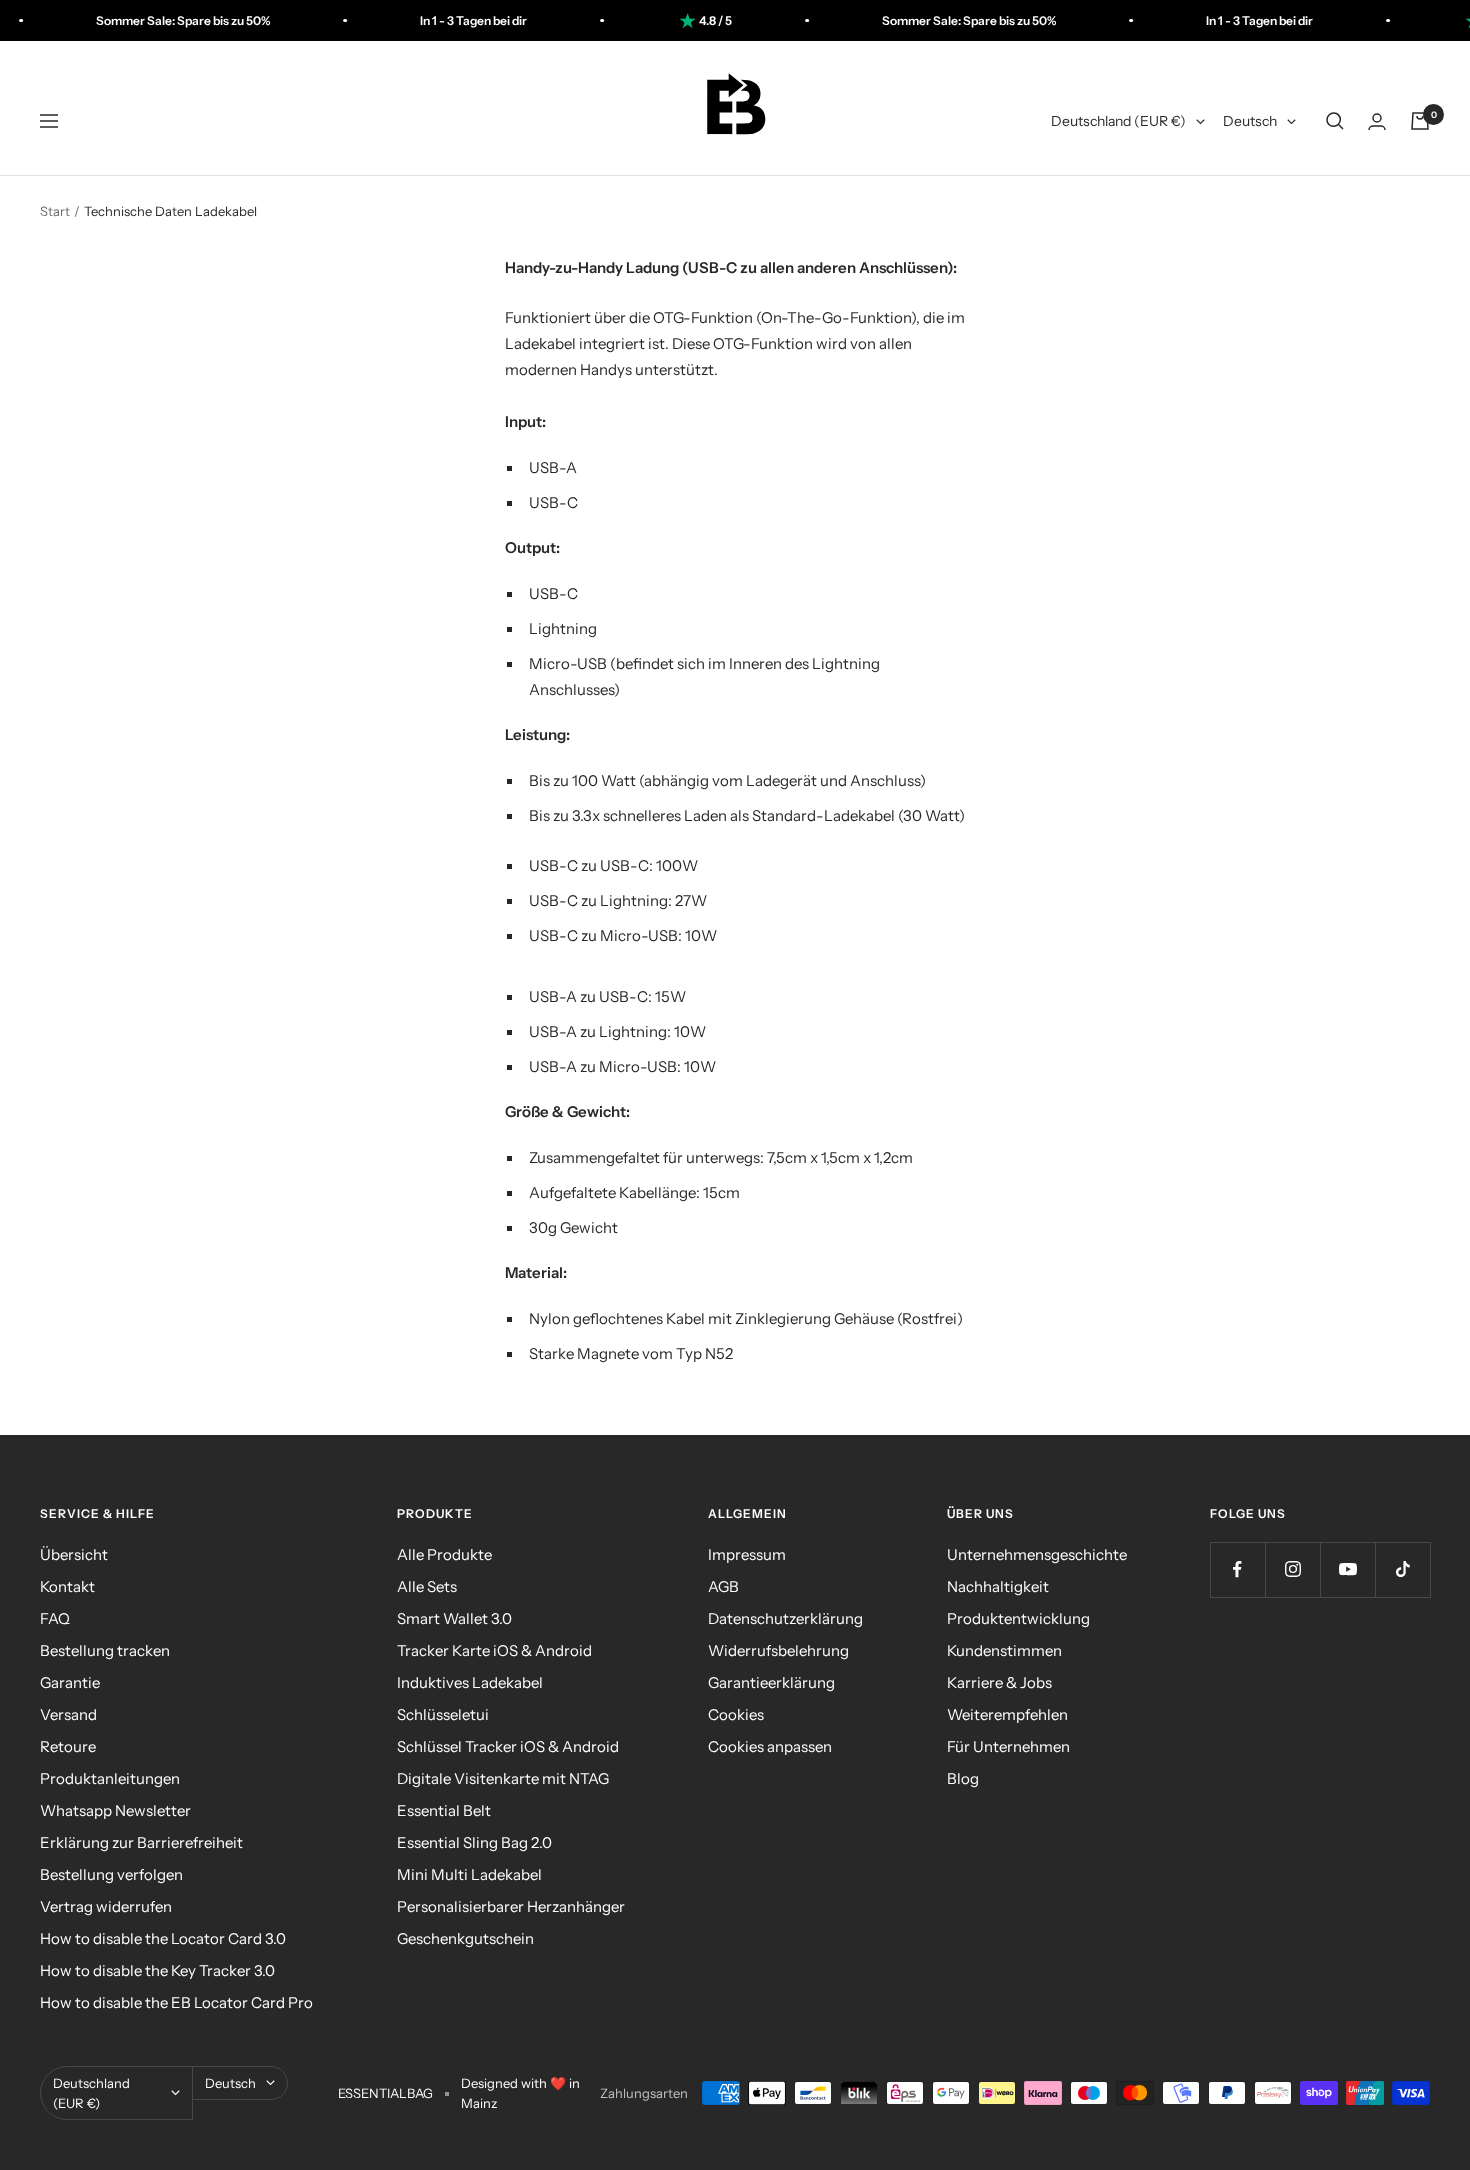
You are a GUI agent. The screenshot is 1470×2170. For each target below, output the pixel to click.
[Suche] (1335, 121)
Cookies (736, 1714)
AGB (723, 1586)
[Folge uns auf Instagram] (1292, 1569)
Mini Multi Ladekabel (469, 1874)
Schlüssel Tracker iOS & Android (508, 1746)
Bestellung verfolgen (111, 1874)
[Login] (1377, 121)
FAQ (55, 1618)
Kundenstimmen (1004, 1650)
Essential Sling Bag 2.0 (474, 1842)
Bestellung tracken (105, 1650)
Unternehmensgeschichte (1037, 1554)
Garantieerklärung (771, 1682)
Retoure (68, 1746)
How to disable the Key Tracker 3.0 (157, 1970)
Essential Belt (444, 1810)
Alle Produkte (444, 1554)
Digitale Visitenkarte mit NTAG (503, 1778)
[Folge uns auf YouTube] (1347, 1569)
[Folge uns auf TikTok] (1402, 1569)
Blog (963, 1778)
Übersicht (74, 1554)
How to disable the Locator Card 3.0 (163, 1938)
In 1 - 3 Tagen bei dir (428, 20)
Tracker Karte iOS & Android (494, 1650)
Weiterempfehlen (1007, 1714)
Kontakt (67, 1586)
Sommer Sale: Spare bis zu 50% (138, 20)
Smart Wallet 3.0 (454, 1618)
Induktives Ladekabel (470, 1682)
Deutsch (1250, 121)
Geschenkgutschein (465, 1938)
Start (55, 211)
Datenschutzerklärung (785, 1618)
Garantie (70, 1682)
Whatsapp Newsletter (115, 1810)
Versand (68, 1714)
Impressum (747, 1554)
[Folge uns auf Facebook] (1237, 1569)
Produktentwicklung (1018, 1618)
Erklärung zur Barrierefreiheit (141, 1842)
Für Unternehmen (1008, 1746)
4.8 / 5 (670, 20)
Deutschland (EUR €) (1118, 121)
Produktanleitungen (110, 1778)
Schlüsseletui (443, 1714)
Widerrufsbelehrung (778, 1650)
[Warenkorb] (1420, 121)
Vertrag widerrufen (106, 1906)
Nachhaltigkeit (998, 1586)
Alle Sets (427, 1586)
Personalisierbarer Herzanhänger (511, 1906)
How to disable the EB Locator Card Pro (176, 2002)
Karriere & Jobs (999, 1682)
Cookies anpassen (770, 1746)
